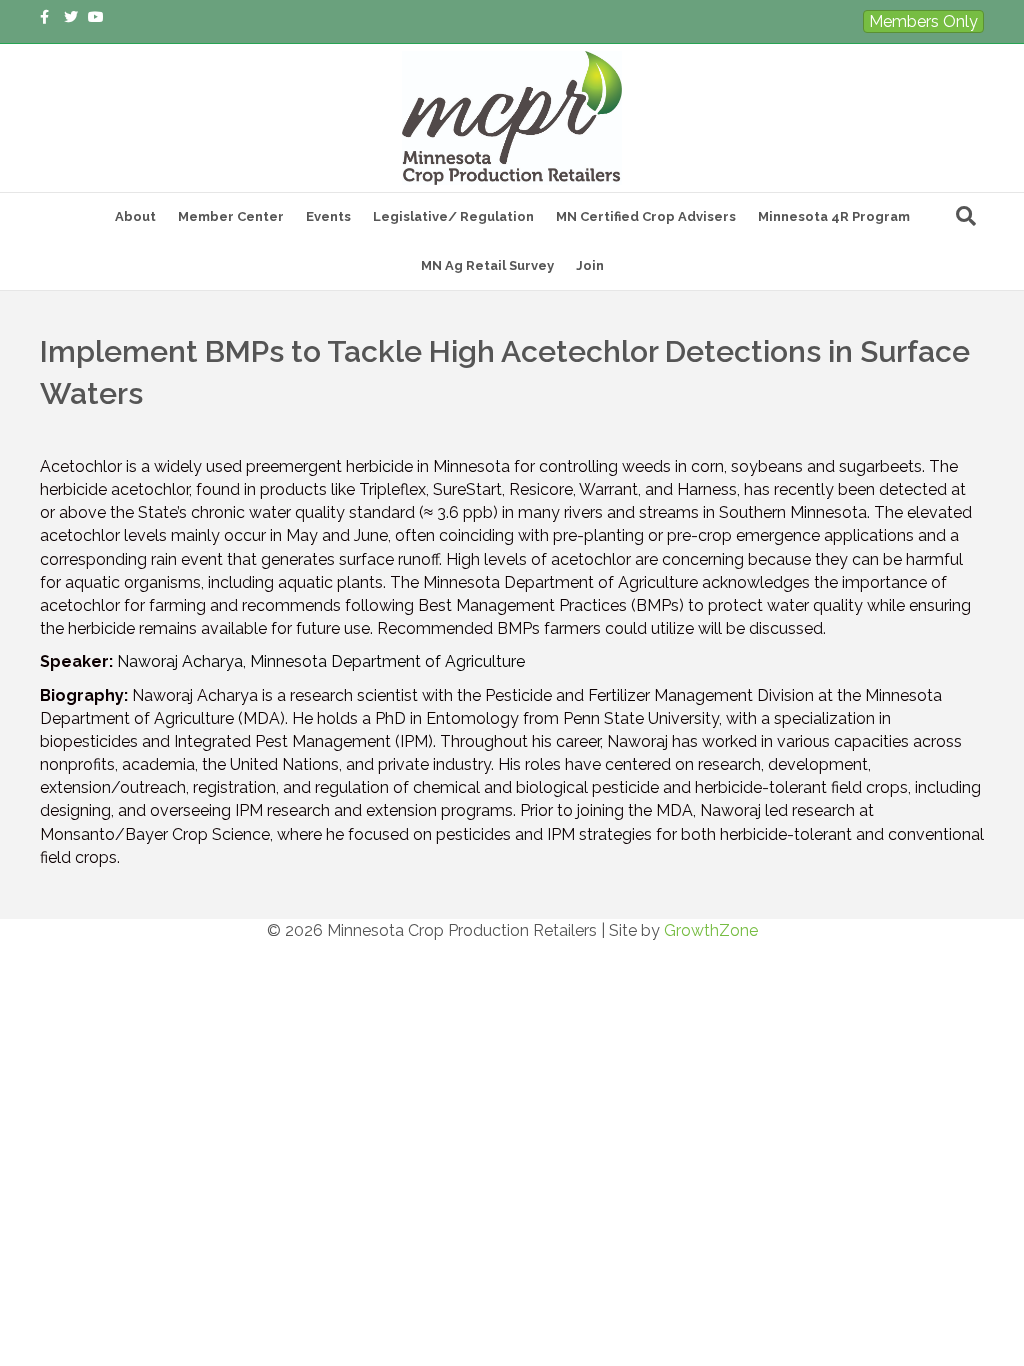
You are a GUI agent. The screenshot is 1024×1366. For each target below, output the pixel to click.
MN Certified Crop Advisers (646, 216)
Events (328, 216)
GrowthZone (711, 930)
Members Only (923, 21)
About (135, 216)
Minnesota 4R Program (834, 216)
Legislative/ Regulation (453, 216)
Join (590, 265)
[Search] (966, 216)
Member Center (231, 216)
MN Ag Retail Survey (487, 265)
